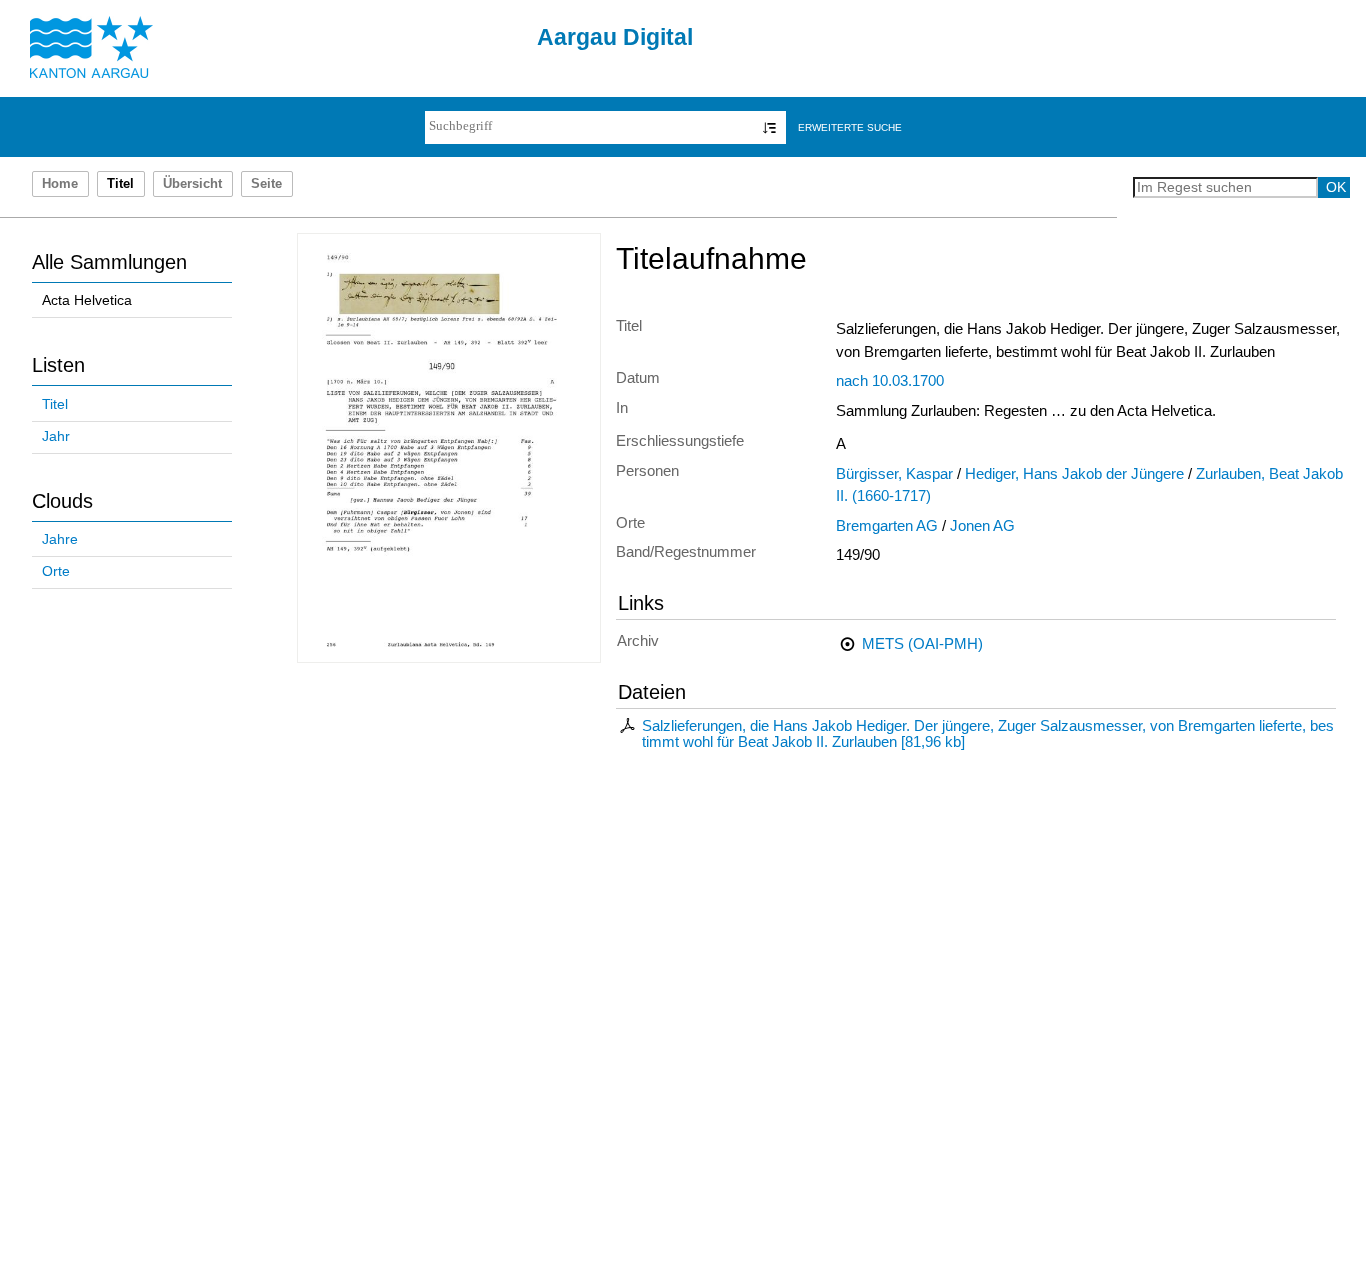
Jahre (60, 539)
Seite (266, 184)
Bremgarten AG (887, 526)
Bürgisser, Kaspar (894, 474)
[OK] (769, 127)
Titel (55, 404)
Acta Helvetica (87, 300)
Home (60, 184)
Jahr (56, 436)
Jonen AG (982, 526)
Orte (56, 571)
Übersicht (192, 184)
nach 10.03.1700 (890, 381)
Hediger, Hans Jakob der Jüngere (1074, 474)
